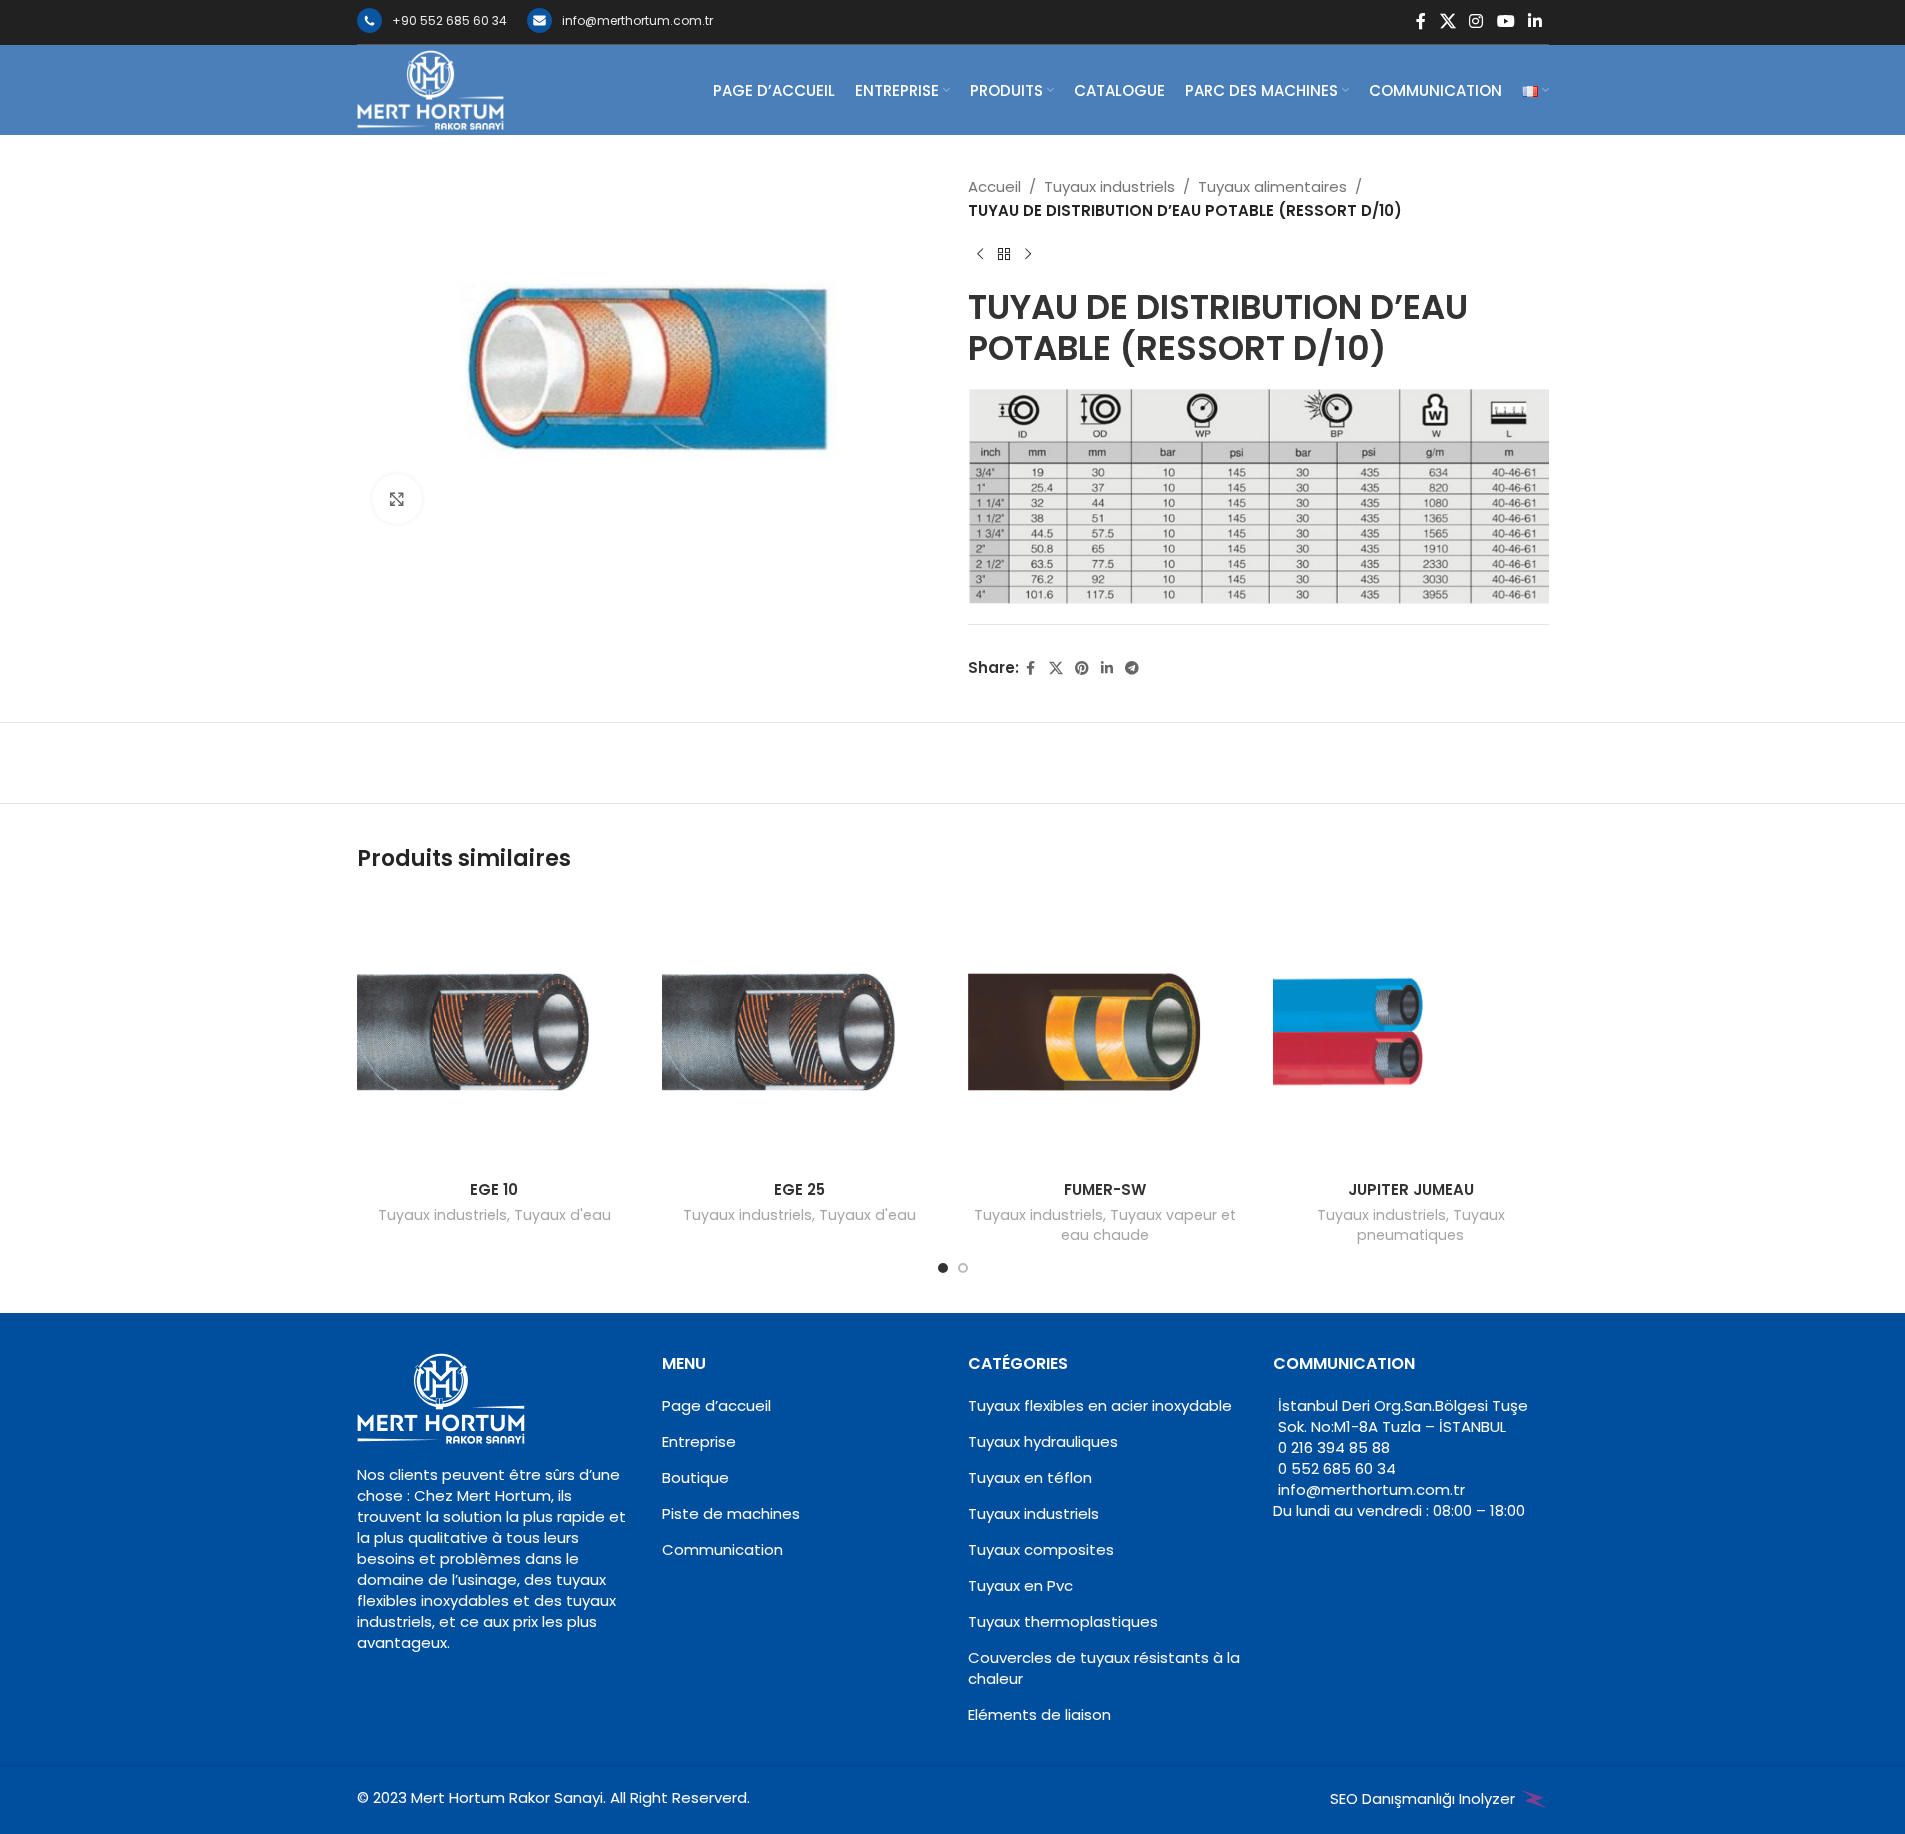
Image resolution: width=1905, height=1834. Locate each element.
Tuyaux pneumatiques (1431, 1225)
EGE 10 (494, 1189)
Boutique (695, 1477)
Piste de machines (731, 1513)
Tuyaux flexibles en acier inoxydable (1100, 1405)
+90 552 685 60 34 (449, 20)
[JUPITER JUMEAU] (1411, 1032)
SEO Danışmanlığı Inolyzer (1424, 1798)
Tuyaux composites (1041, 1549)
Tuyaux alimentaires (1272, 186)
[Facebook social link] (1421, 21)
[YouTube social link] (1505, 21)
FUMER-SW (1105, 1189)
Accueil (994, 186)
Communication (722, 1549)
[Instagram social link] (1476, 21)
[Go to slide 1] (943, 1268)
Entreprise (699, 1441)
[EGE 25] (800, 1032)
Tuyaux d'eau (562, 1215)
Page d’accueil (716, 1405)
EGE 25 (799, 1189)
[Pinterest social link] (1082, 668)
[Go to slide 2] (963, 1268)
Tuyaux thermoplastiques (1063, 1621)
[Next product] (1028, 255)
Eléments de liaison (1039, 1714)
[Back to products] (1004, 255)
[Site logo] (431, 88)
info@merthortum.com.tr (637, 20)
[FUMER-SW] (1106, 1032)
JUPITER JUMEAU (1411, 1189)
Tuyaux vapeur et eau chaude (1148, 1225)
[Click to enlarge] (397, 499)
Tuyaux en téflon (1030, 1477)
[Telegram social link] (1132, 668)
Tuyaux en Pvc (1020, 1585)
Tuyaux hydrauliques (1043, 1441)
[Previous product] (980, 255)
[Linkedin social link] (1534, 21)
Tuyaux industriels (1109, 186)
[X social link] (1447, 21)
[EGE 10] (495, 1032)
